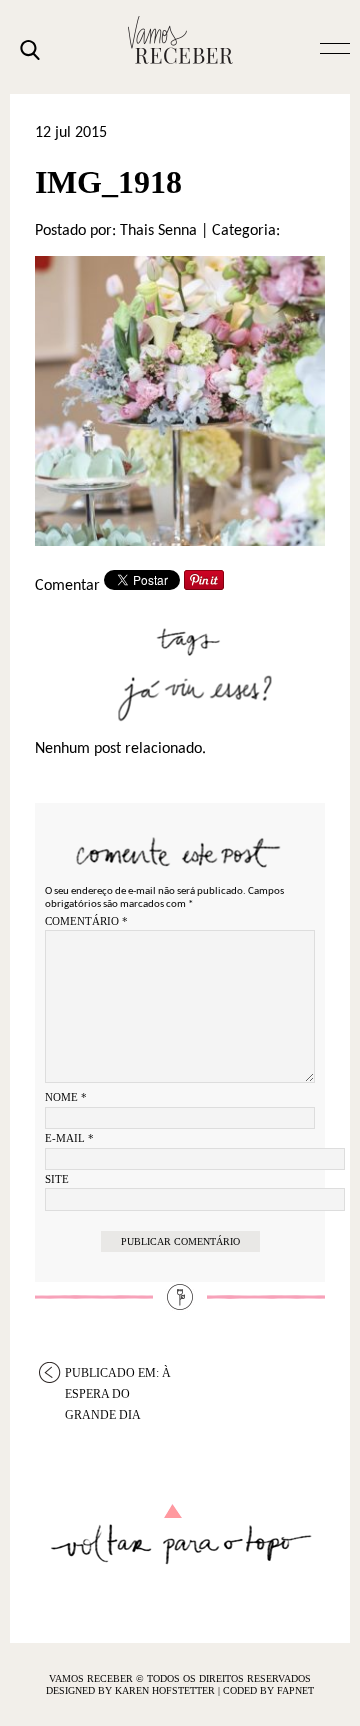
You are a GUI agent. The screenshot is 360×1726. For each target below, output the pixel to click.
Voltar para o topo (180, 1534)
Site (57, 1179)
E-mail (69, 1138)
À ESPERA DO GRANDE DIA (118, 1374)
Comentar (67, 586)
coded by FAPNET (268, 1690)
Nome (66, 1097)
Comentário (86, 921)
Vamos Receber (180, 40)
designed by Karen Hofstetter (132, 1690)
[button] (335, 47)
